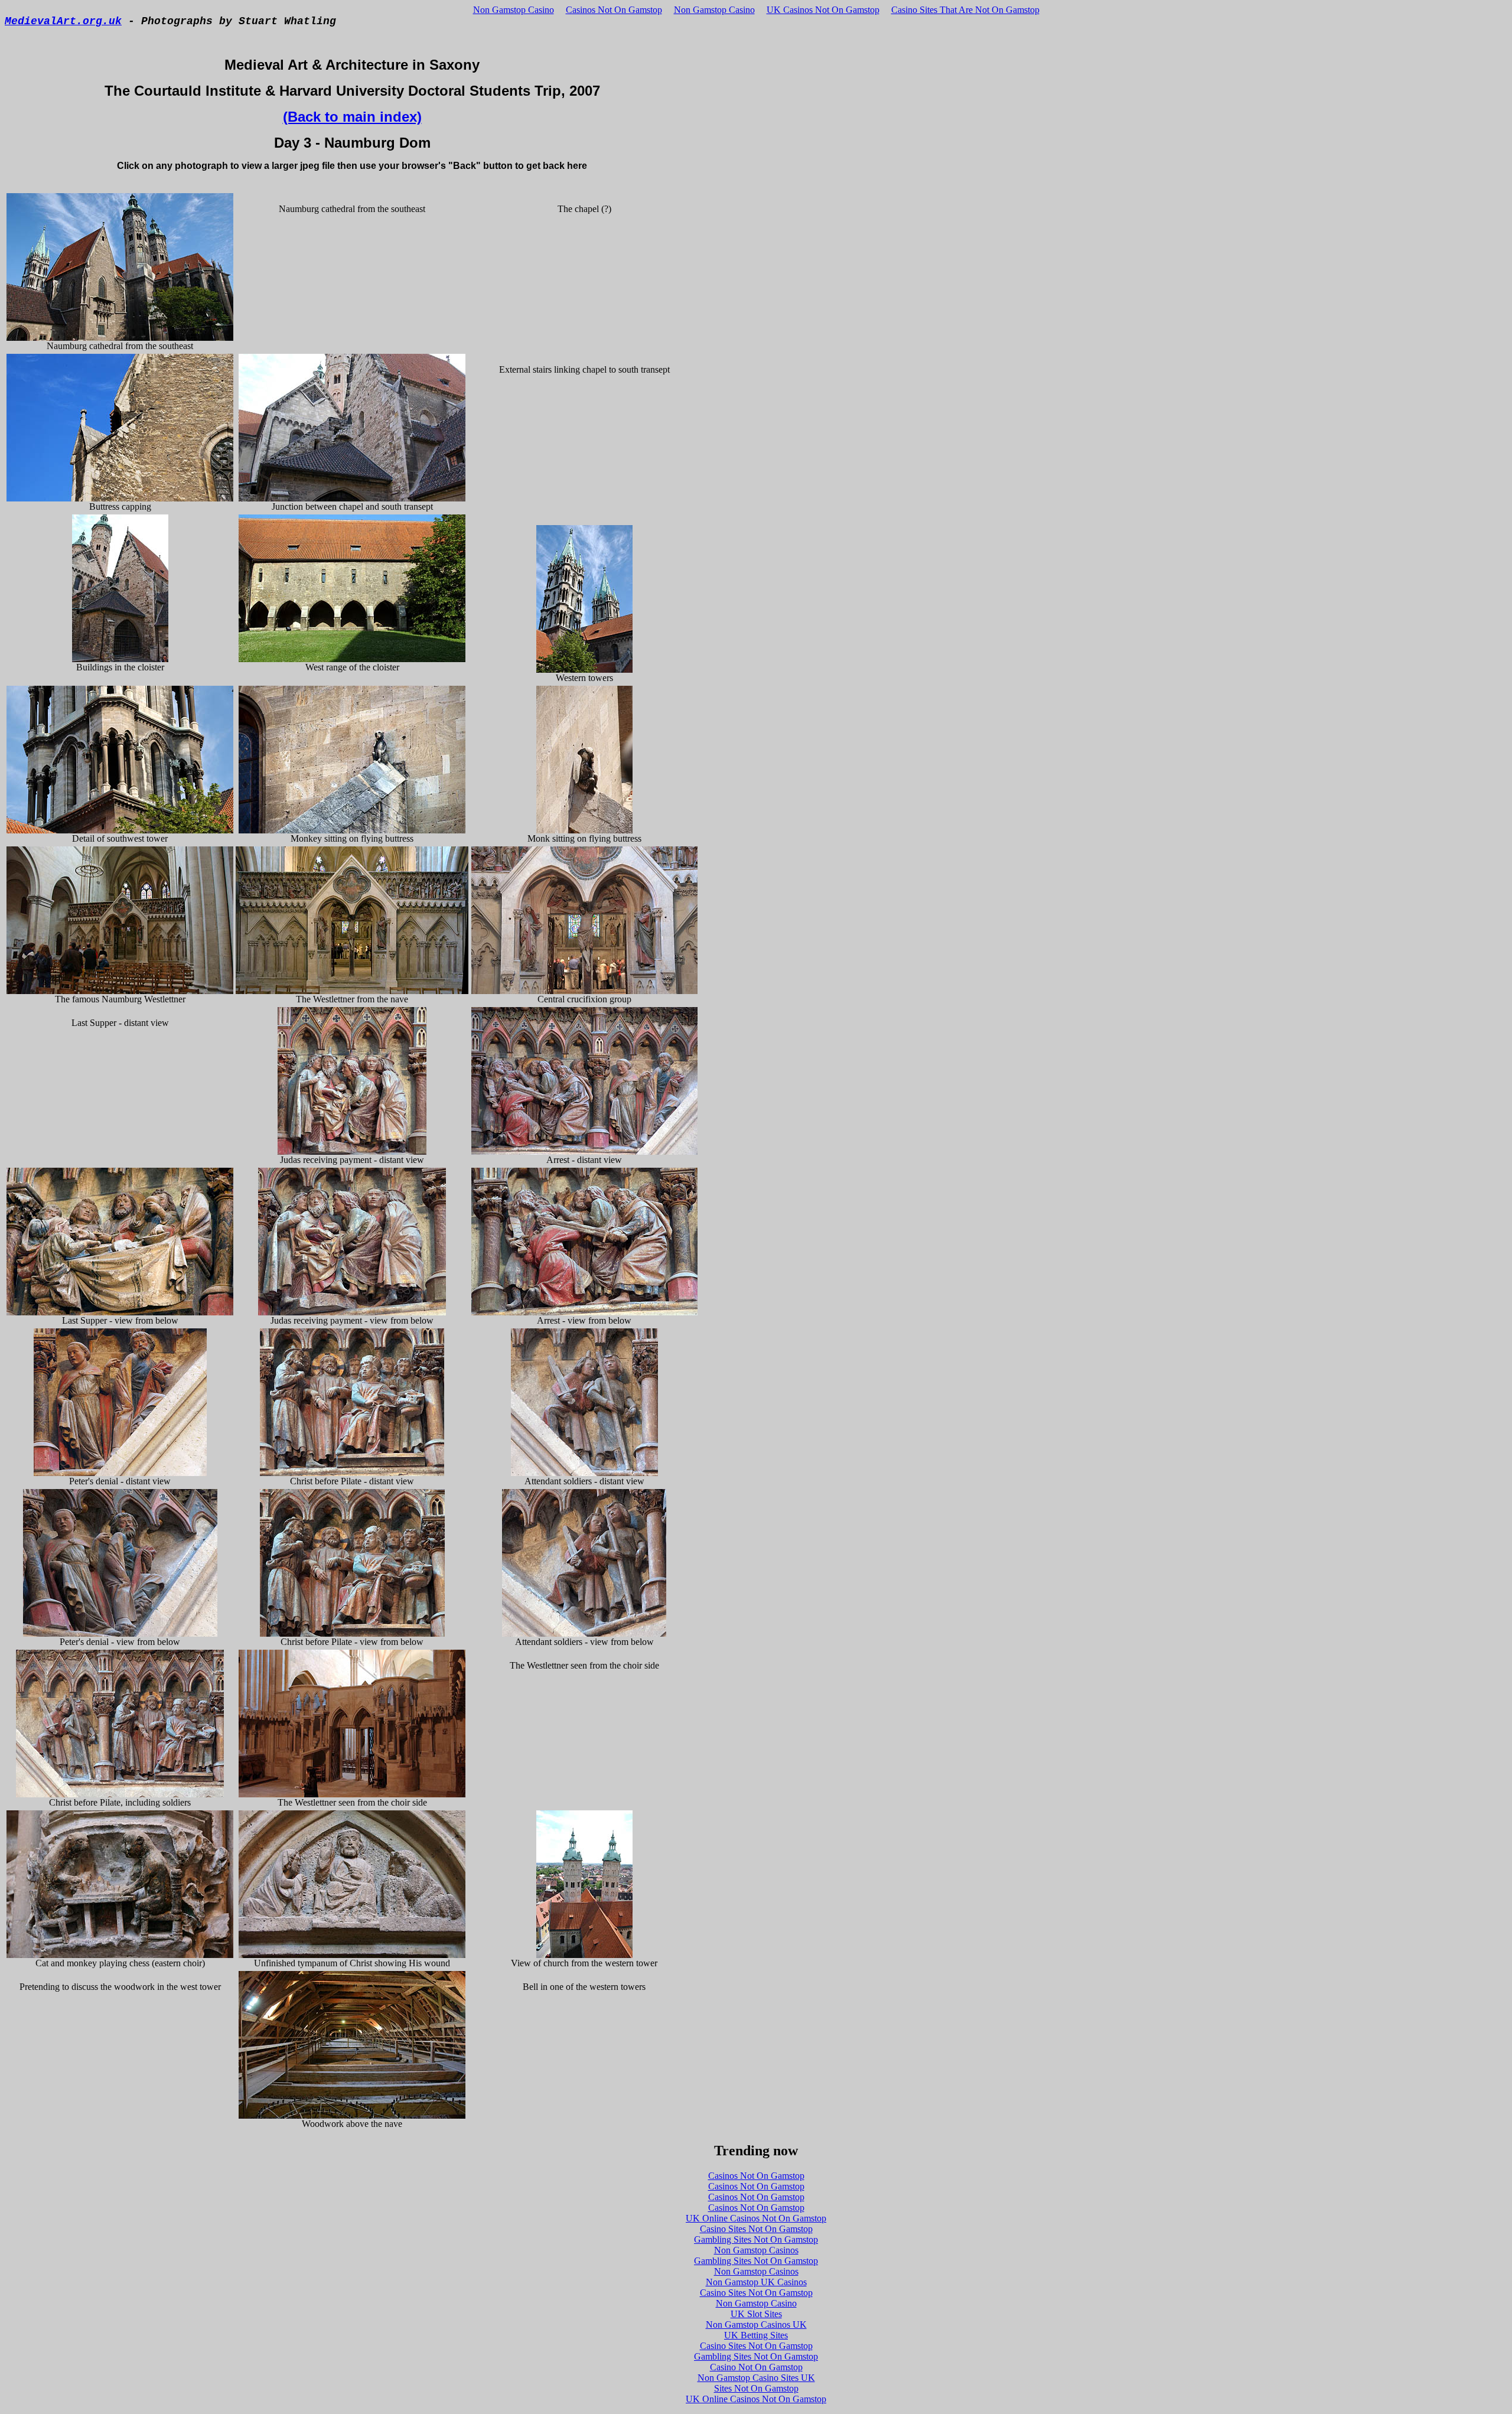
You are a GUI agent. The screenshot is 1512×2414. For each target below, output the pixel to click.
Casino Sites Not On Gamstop (756, 2229)
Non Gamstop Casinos (756, 2250)
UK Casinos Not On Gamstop (823, 10)
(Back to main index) (352, 117)
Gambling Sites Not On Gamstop (756, 2239)
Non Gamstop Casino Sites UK (756, 2378)
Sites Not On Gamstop (756, 2388)
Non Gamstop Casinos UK (756, 2325)
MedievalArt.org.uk (63, 21)
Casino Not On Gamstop (756, 2367)
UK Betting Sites (756, 2335)
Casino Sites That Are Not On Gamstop (965, 10)
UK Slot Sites (756, 2314)
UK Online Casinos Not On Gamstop (756, 2218)
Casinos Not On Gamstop (614, 10)
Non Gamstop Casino (514, 10)
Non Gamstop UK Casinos (756, 2282)
